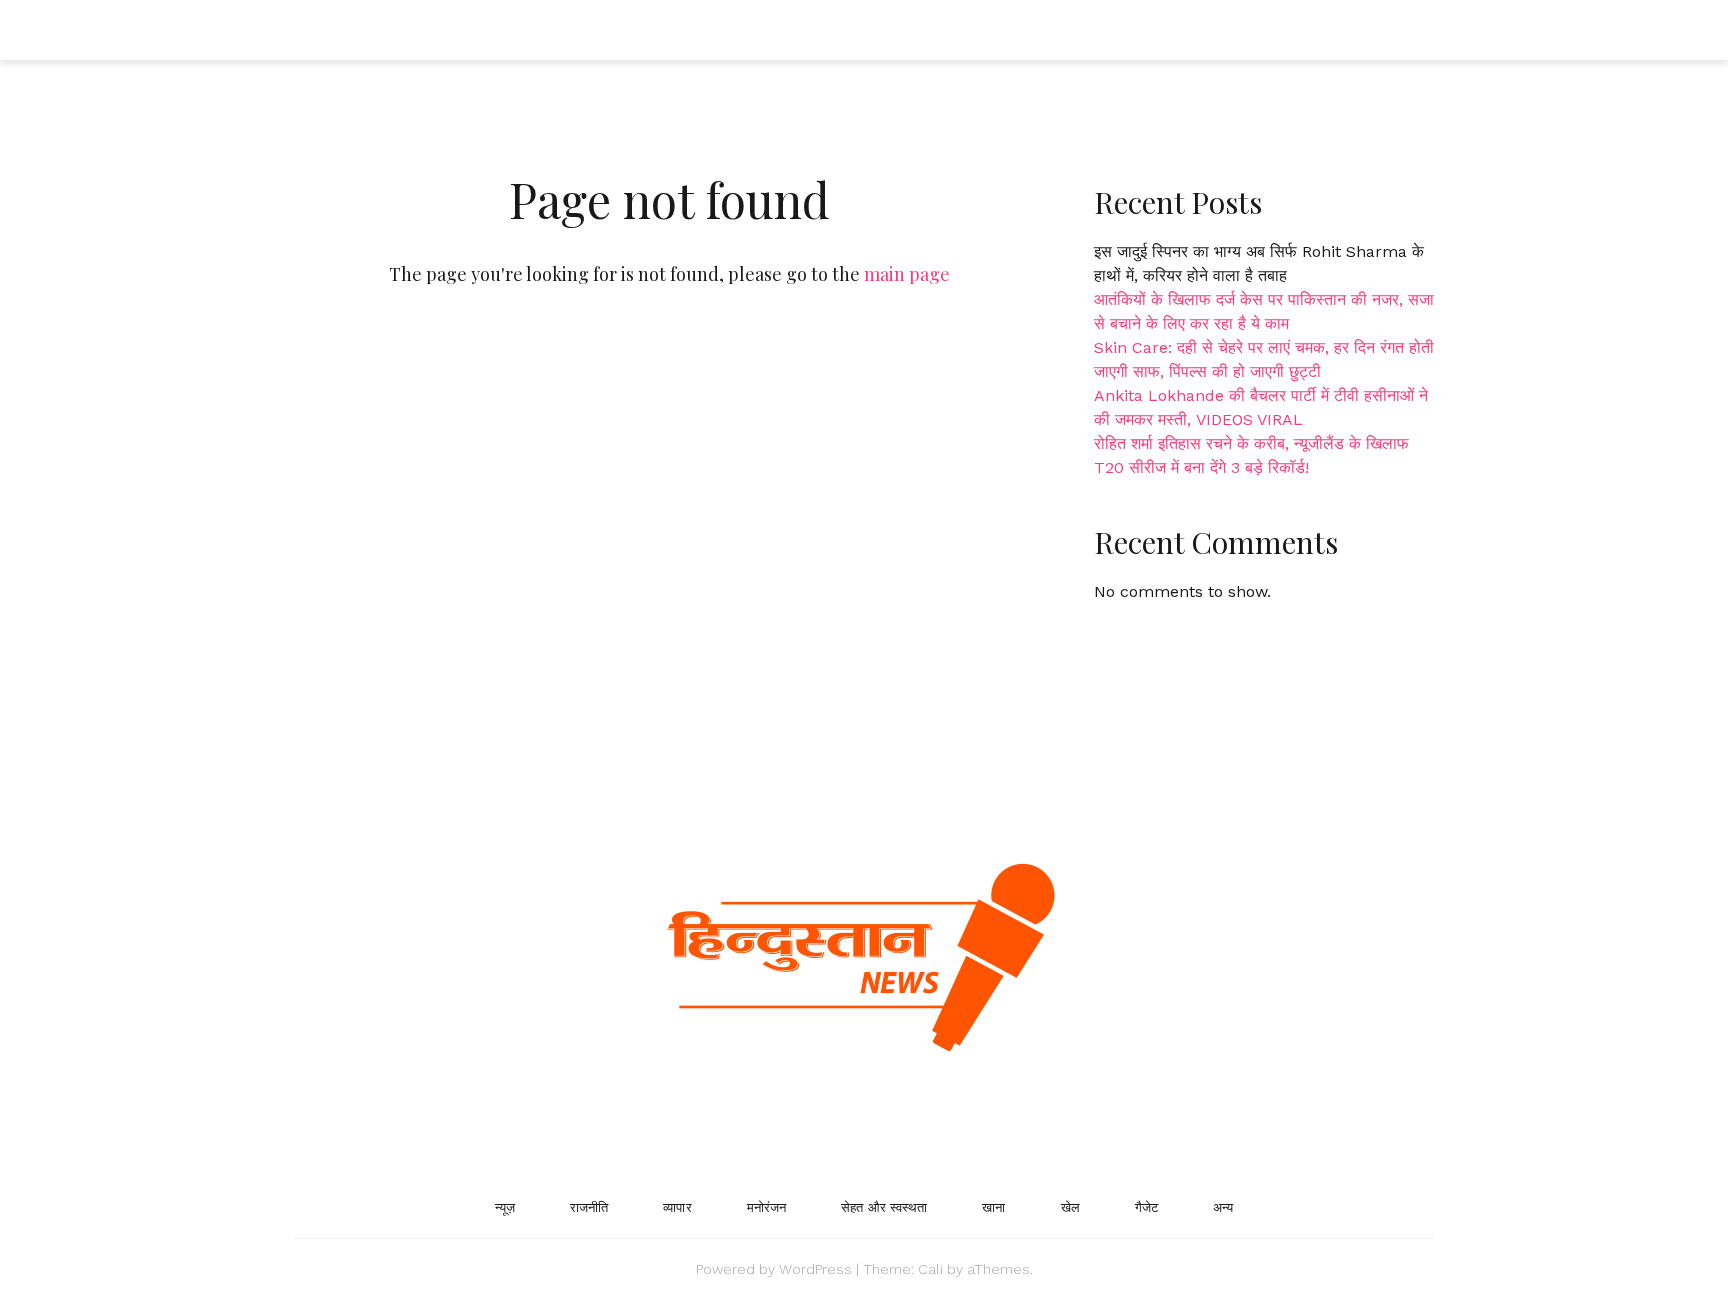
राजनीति (589, 1207)
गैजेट (1146, 1207)
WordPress (815, 1269)
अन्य (1223, 1207)
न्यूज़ (505, 1207)
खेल (1070, 1207)
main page (907, 274)
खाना (993, 1207)
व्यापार (677, 1207)
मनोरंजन (767, 1207)
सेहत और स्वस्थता (884, 1207)
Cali (930, 1269)
